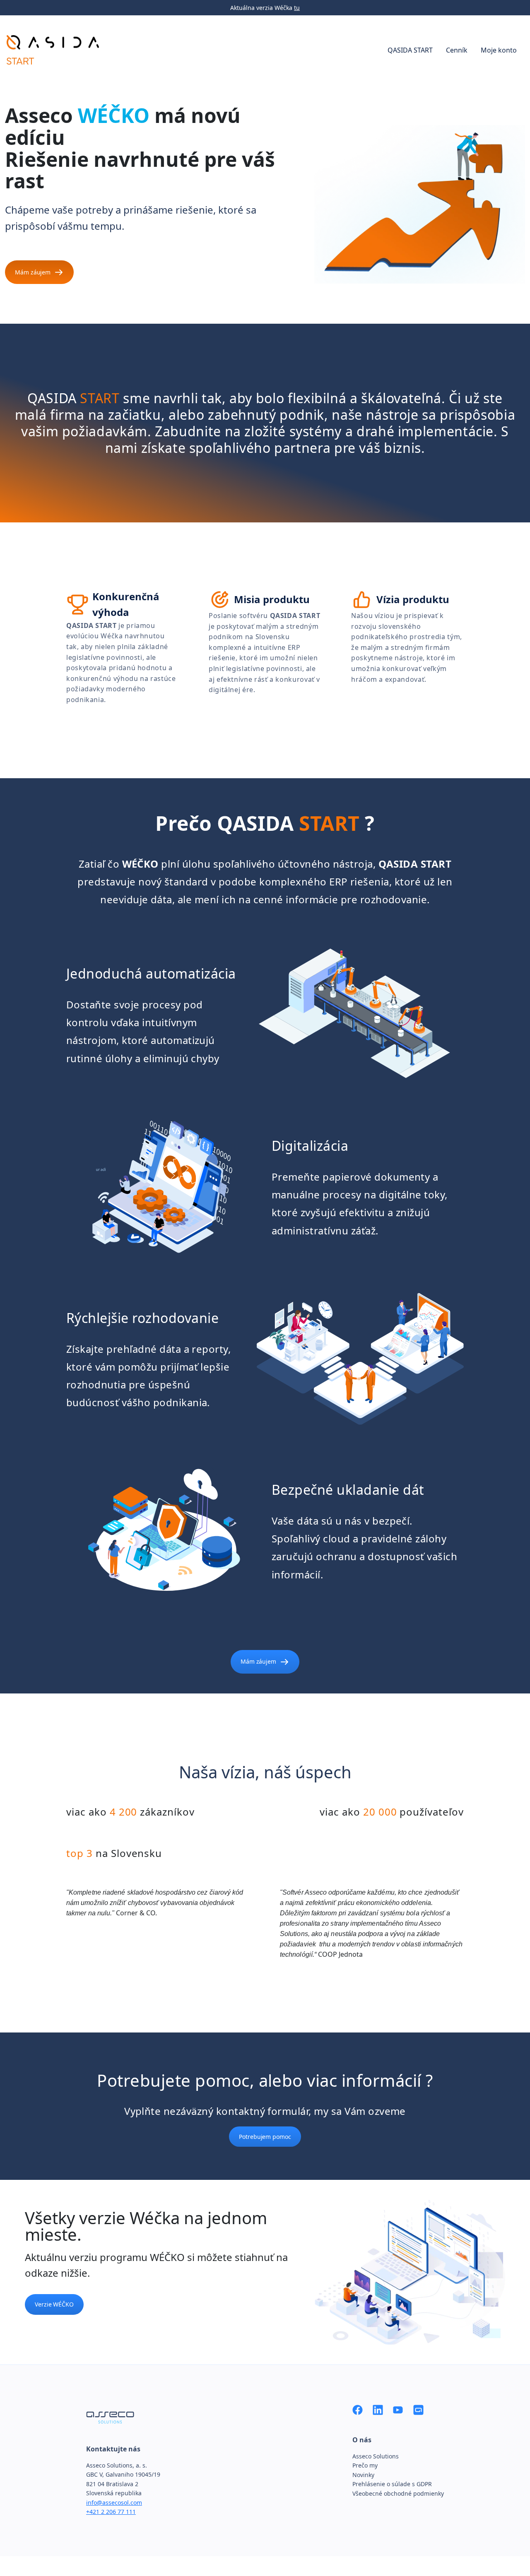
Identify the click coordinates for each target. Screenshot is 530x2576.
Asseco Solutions (376, 2456)
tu (297, 8)
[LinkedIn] (378, 2409)
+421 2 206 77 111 (111, 2512)
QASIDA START (410, 50)
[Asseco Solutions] (418, 2409)
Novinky (363, 2475)
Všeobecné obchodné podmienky (398, 2493)
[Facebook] (358, 2409)
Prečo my (365, 2465)
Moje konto (499, 50)
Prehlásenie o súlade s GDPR (392, 2484)
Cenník (457, 50)
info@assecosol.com (114, 2503)
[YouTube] (398, 2409)
